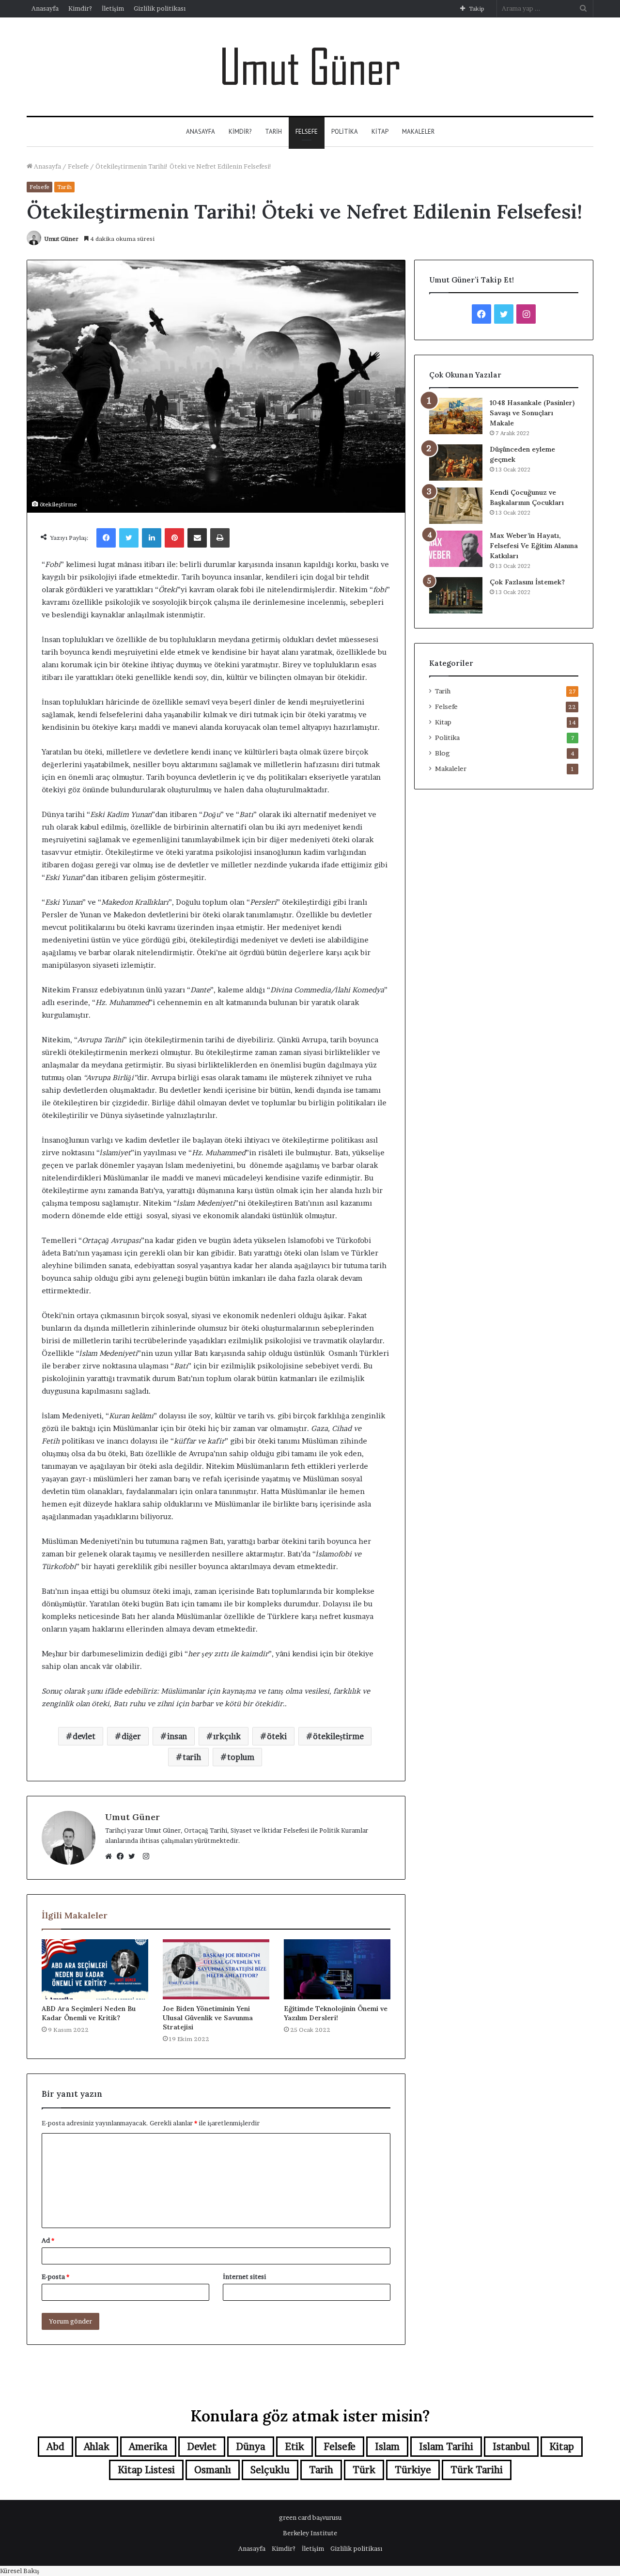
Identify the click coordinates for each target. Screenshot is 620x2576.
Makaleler (418, 132)
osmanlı (213, 2470)
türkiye (413, 2470)
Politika (345, 132)
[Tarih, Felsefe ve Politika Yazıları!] (310, 67)
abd (55, 2447)
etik (294, 2447)
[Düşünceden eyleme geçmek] (456, 463)
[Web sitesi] (111, 1856)
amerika (148, 2447)
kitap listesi (146, 2470)
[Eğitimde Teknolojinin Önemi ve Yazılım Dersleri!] (337, 1969)
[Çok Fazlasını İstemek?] (456, 595)
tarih (192, 1757)
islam (387, 2447)
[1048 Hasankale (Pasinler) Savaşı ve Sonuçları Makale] (456, 416)
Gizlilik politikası (160, 8)
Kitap (380, 132)
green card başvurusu (310, 2517)
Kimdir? (80, 8)
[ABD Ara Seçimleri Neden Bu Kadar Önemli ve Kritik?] (95, 1969)
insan (177, 1736)
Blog (442, 753)
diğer (131, 1736)
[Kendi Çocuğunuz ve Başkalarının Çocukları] (456, 506)
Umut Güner (61, 239)
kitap (562, 2447)
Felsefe (307, 132)
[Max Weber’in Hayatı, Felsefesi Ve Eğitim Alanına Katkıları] (456, 549)
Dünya (251, 2447)
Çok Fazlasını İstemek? (527, 582)
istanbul (511, 2447)
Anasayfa (45, 8)
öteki (277, 1736)
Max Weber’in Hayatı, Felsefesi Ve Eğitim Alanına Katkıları (534, 546)
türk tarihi (477, 2470)
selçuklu (270, 2470)
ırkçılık (227, 1736)
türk (364, 2470)
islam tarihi (446, 2447)
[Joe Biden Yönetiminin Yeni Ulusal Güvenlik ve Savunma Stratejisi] (216, 1969)
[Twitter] (134, 1856)
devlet (84, 1736)
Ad (48, 2240)
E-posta (55, 2277)
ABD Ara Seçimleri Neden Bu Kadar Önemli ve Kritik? (89, 2013)
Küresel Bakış (20, 2571)
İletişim (113, 8)
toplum (241, 1757)
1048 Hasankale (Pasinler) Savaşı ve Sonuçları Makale (532, 413)
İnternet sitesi (244, 2277)
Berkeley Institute (310, 2533)
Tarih (273, 132)
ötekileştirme (338, 1736)
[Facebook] (123, 1856)
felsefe (340, 2447)
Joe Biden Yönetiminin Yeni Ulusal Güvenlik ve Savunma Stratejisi (208, 2018)
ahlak (97, 2447)
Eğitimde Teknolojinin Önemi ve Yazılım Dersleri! (336, 2013)
